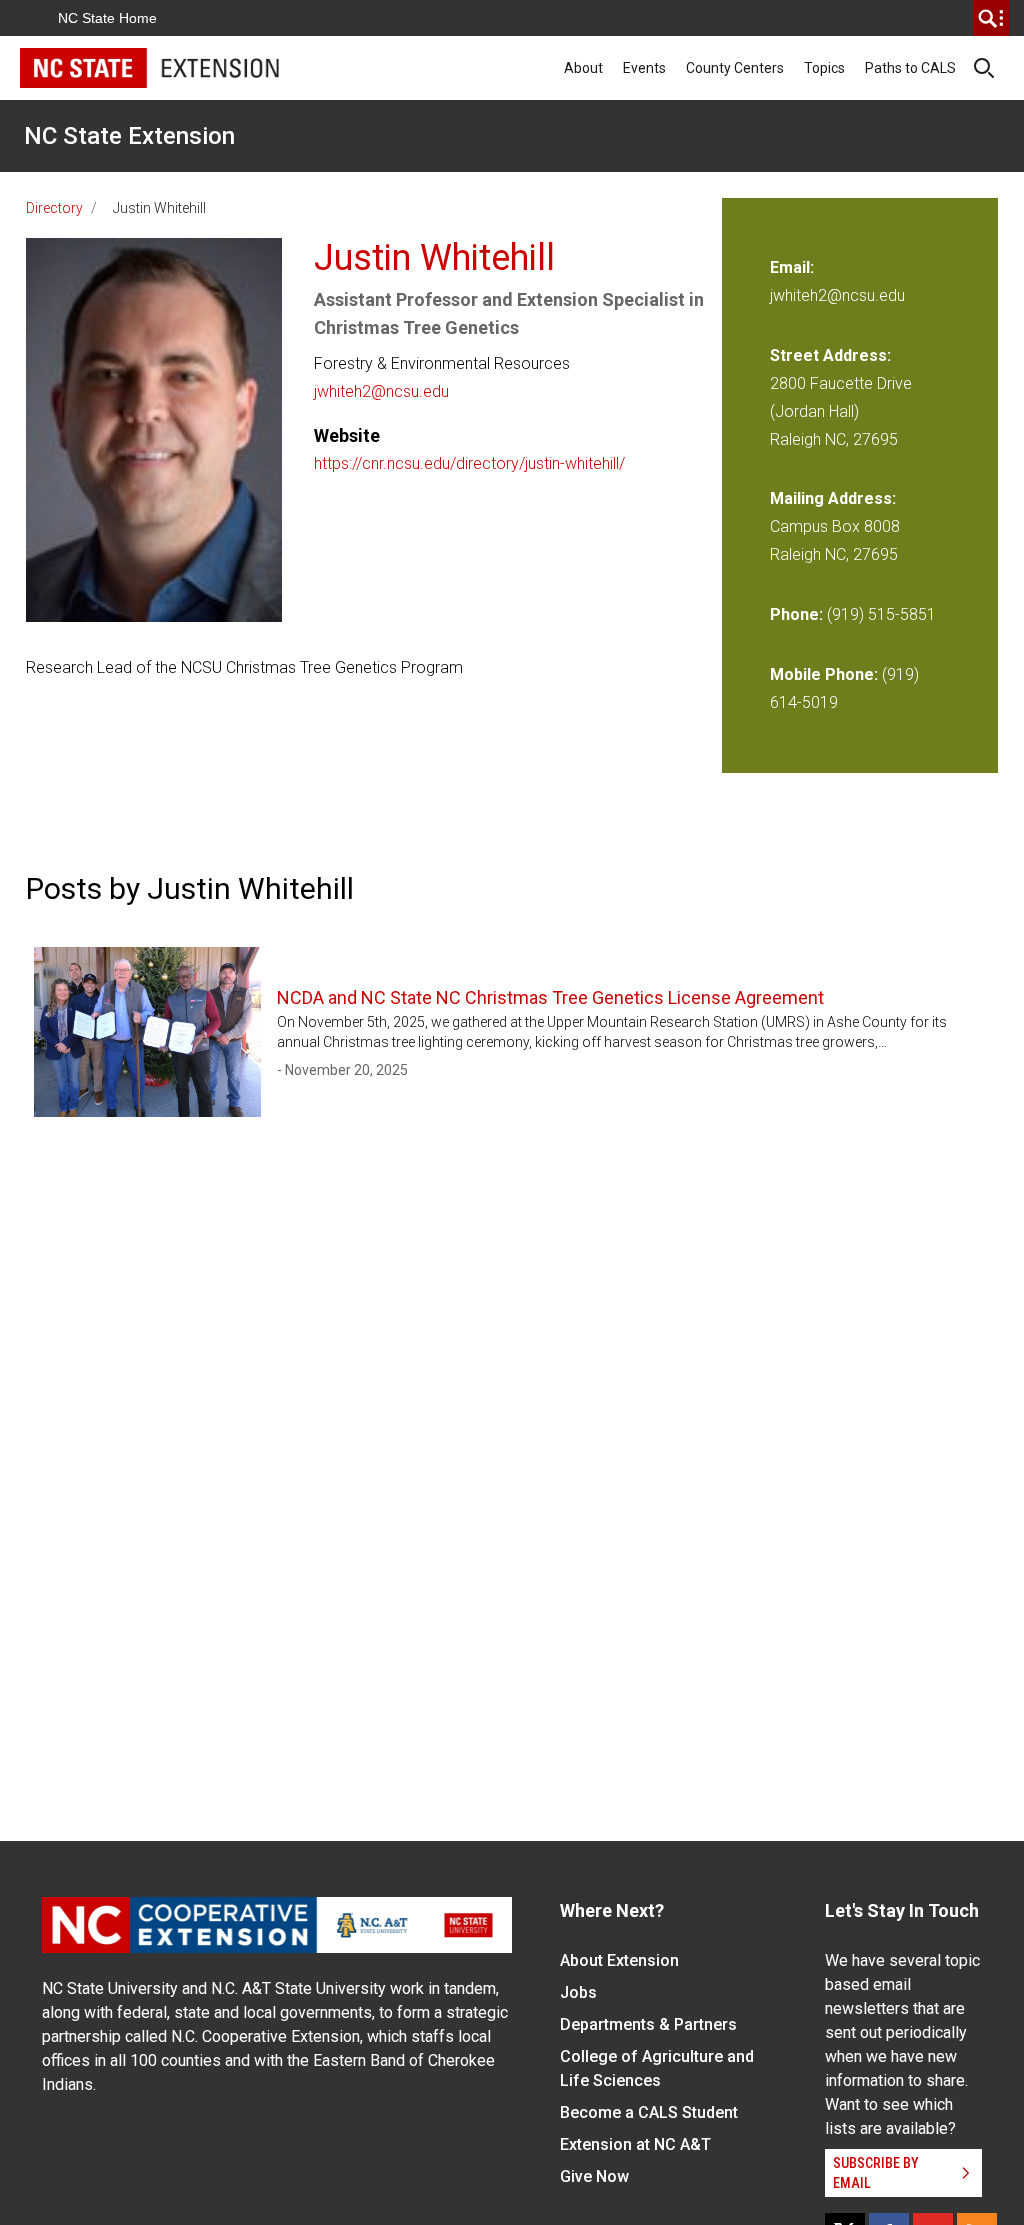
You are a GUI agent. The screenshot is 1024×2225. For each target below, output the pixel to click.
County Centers (735, 68)
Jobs (578, 1992)
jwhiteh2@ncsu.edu (381, 391)
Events (644, 68)
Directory (54, 208)
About (583, 68)
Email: (792, 267)
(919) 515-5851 (881, 614)
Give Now (594, 2176)
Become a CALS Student (649, 2112)
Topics (824, 68)
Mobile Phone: (824, 674)
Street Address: (830, 355)
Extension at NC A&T (635, 2144)
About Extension (619, 1960)
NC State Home (107, 18)
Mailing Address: (833, 498)
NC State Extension (129, 136)
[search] (991, 18)
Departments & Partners (648, 2024)
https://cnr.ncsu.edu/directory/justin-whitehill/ (469, 463)
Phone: (796, 614)
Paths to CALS (910, 68)
